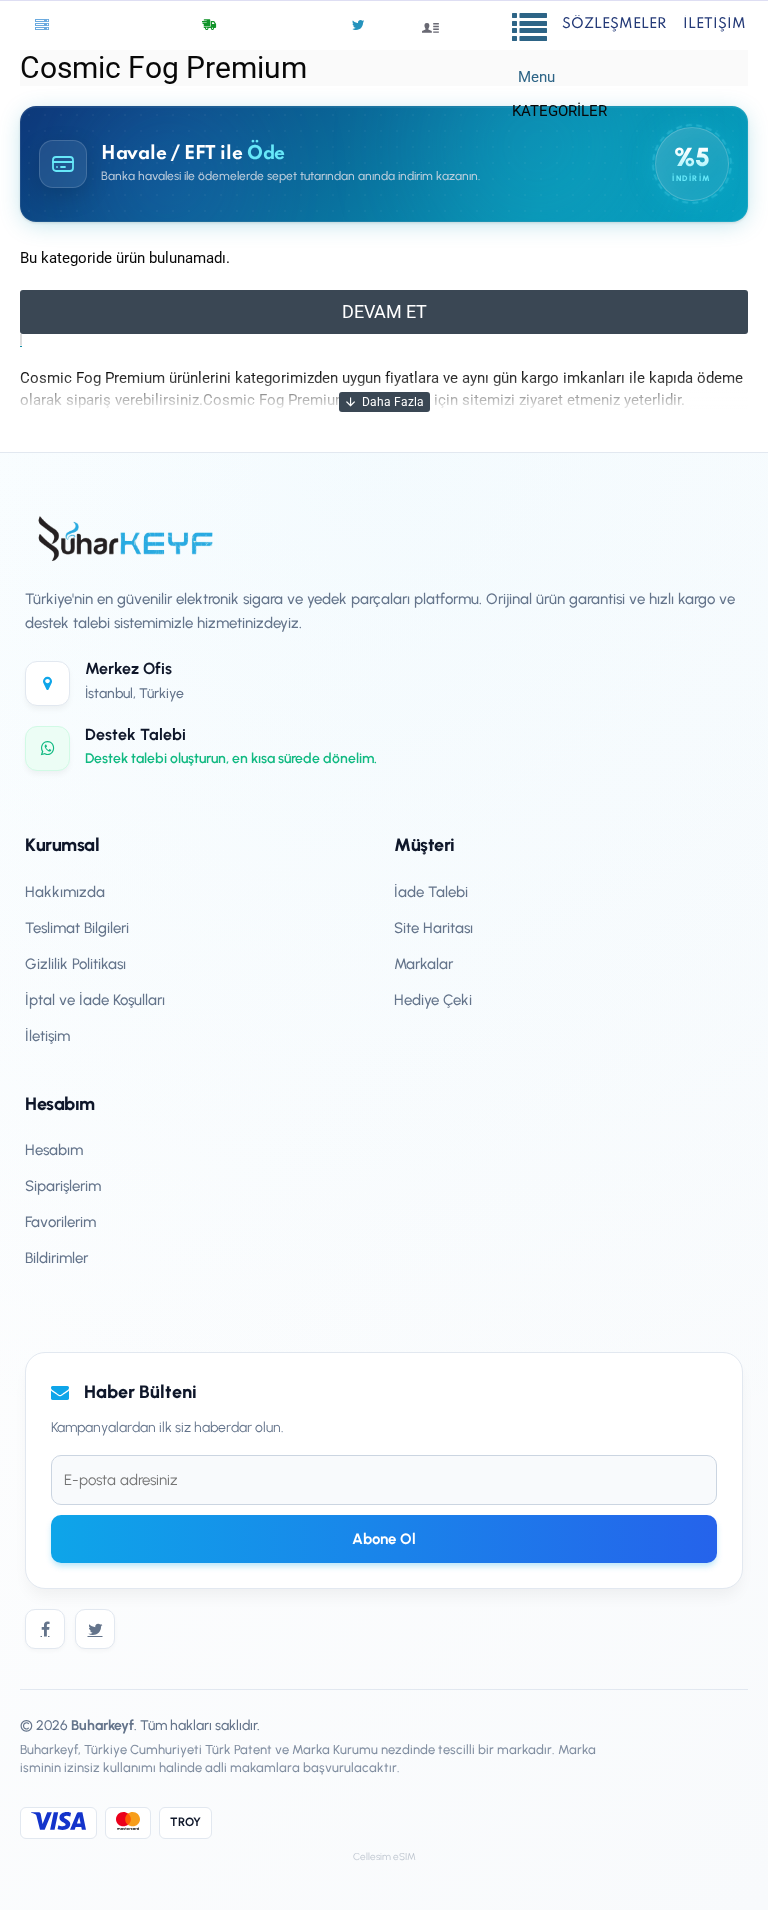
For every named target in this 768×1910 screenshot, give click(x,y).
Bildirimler (56, 1258)
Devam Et (384, 311)
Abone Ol (384, 1539)
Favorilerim (60, 1222)
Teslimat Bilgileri (77, 928)
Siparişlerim (63, 1186)
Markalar (423, 964)
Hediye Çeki (433, 1000)
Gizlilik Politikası (75, 964)
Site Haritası (433, 928)
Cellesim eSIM (384, 1856)
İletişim (47, 1036)
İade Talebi (431, 892)
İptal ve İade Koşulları (95, 1000)
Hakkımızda (65, 892)
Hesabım (54, 1150)
